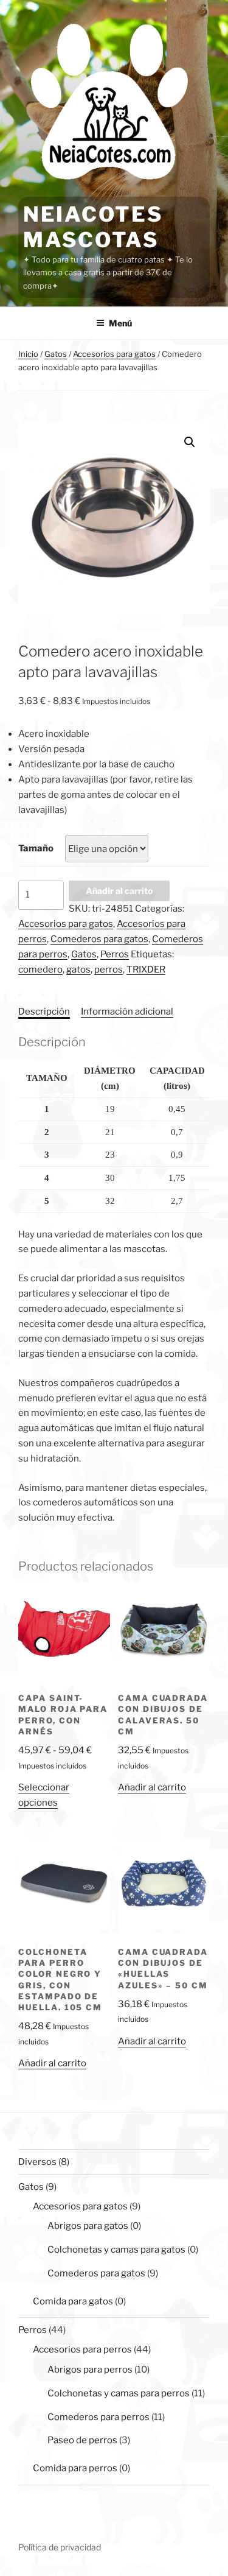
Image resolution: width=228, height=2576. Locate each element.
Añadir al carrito (119, 891)
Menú (120, 323)
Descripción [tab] (44, 1012)
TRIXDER (146, 970)
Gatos (56, 354)
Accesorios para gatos (114, 354)
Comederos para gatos (99, 939)
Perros (115, 954)
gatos (78, 970)
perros (109, 970)
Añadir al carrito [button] (152, 1787)
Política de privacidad (60, 2547)
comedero (40, 970)
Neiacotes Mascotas (93, 227)
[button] (190, 442)
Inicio (28, 354)
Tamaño (36, 848)
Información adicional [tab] (127, 1012)
